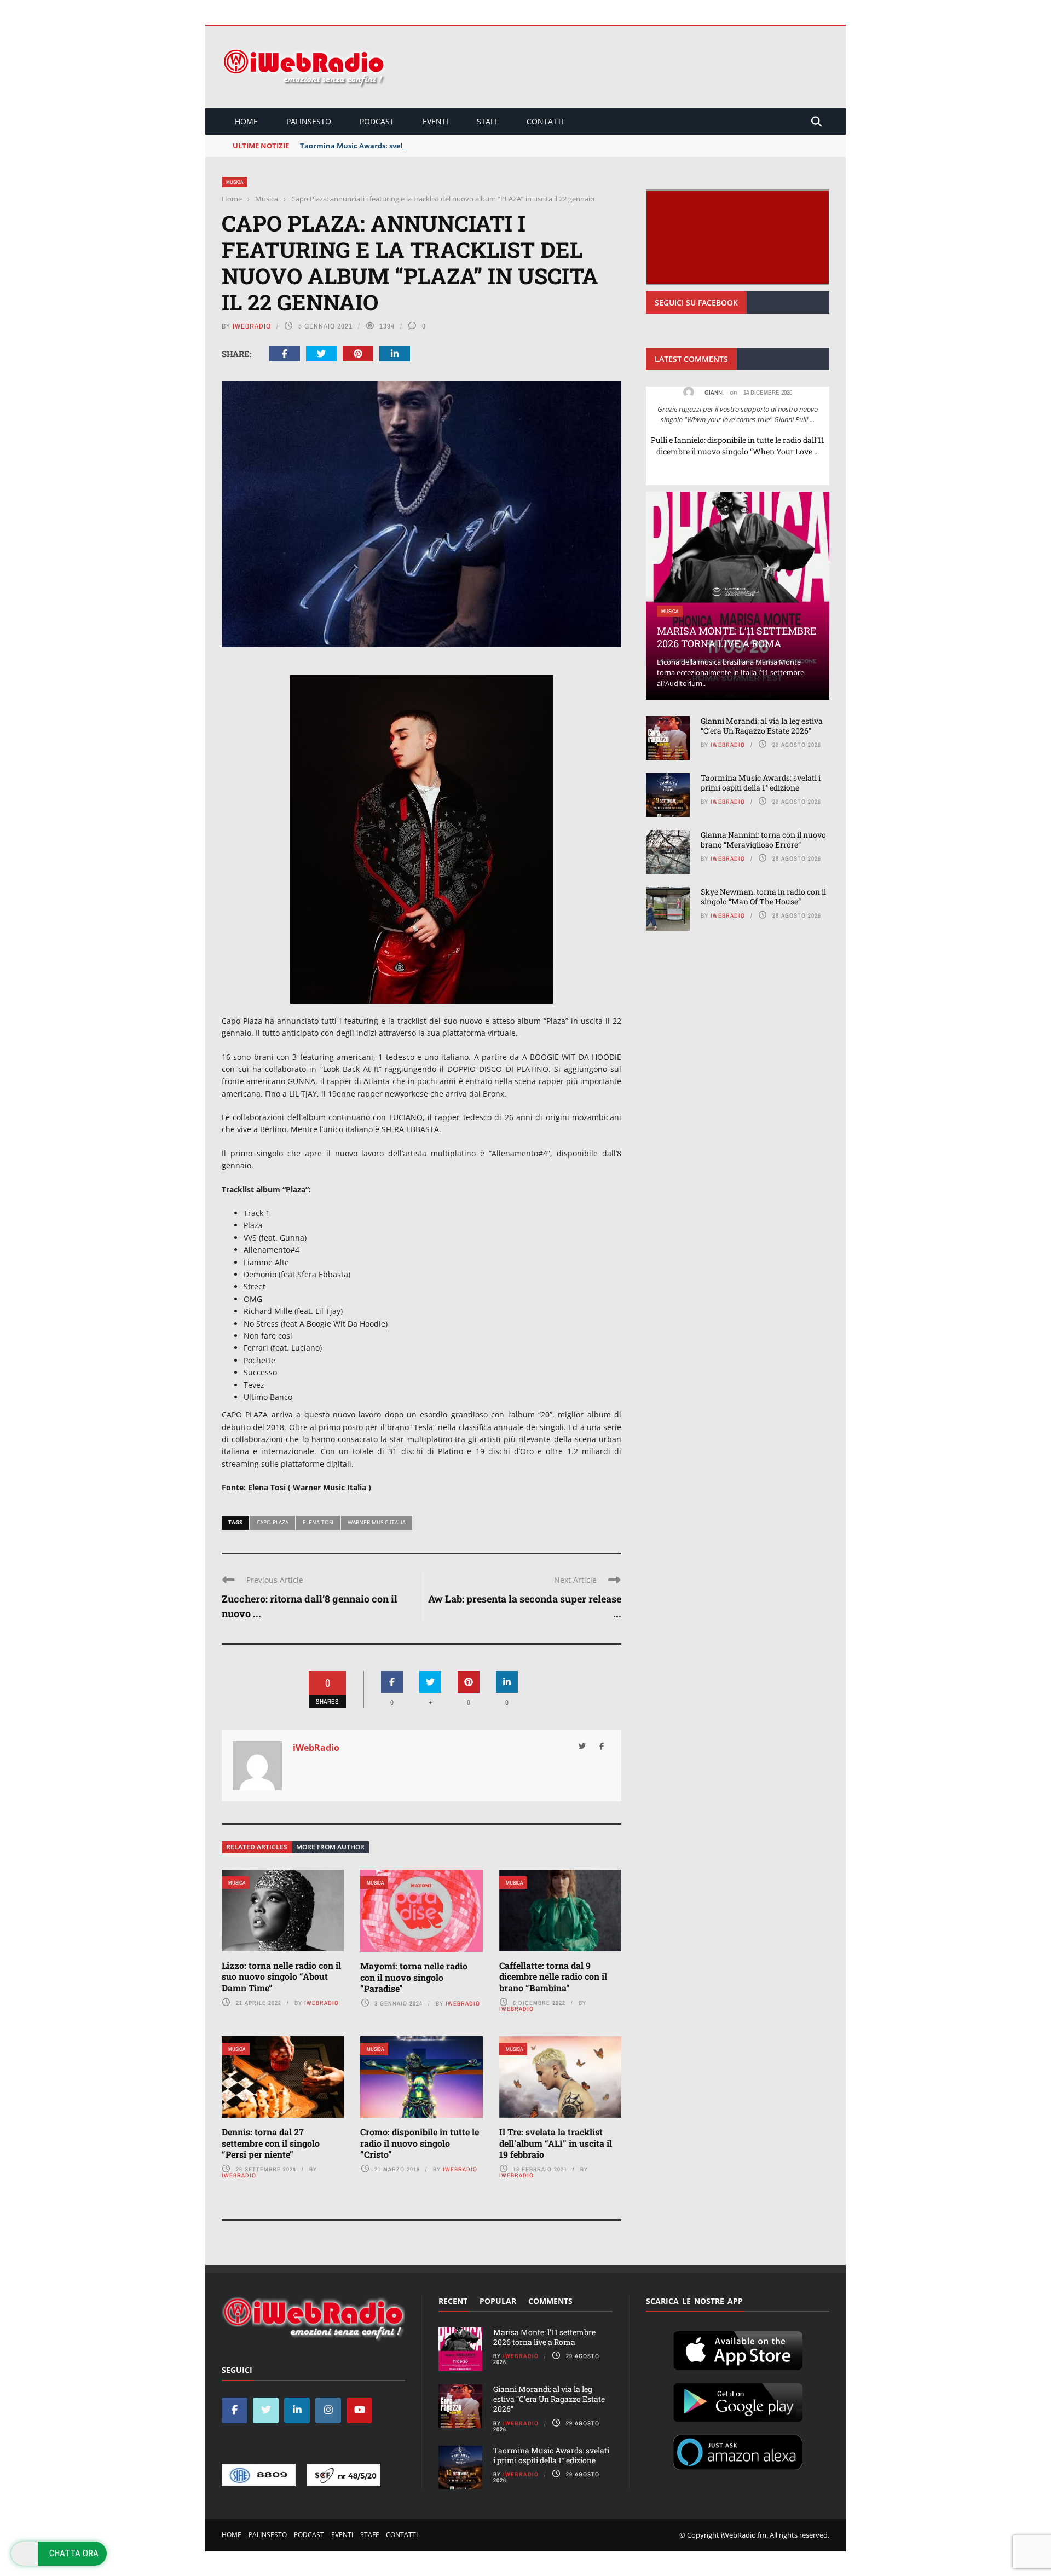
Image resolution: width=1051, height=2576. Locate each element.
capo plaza (273, 1522)
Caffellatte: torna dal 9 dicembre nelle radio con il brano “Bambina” (553, 1977)
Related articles (257, 1847)
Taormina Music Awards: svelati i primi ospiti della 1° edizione (409, 146)
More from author (330, 1847)
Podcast (377, 121)
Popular (498, 2301)
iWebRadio (252, 326)
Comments (550, 2301)
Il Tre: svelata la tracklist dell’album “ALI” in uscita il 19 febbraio (556, 2143)
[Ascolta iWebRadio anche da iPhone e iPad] (738, 2349)
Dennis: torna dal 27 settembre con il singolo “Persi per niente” (271, 2143)
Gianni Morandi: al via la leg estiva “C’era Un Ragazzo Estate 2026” (762, 726)
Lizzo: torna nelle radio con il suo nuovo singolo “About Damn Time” (281, 1977)
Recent (453, 2301)
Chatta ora (74, 2553)
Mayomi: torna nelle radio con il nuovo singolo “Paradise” (414, 1977)
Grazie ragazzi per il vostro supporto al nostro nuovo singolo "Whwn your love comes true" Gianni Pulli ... (738, 414)
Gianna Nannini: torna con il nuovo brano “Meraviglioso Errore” (763, 840)
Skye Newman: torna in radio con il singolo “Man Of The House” (763, 897)
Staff (487, 121)
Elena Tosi (318, 1522)
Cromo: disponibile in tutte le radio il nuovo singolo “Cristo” (420, 2143)
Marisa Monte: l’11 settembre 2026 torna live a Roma (737, 637)
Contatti (545, 121)
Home (246, 121)
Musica (235, 182)
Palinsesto (309, 121)
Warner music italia (377, 1522)
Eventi (435, 121)
